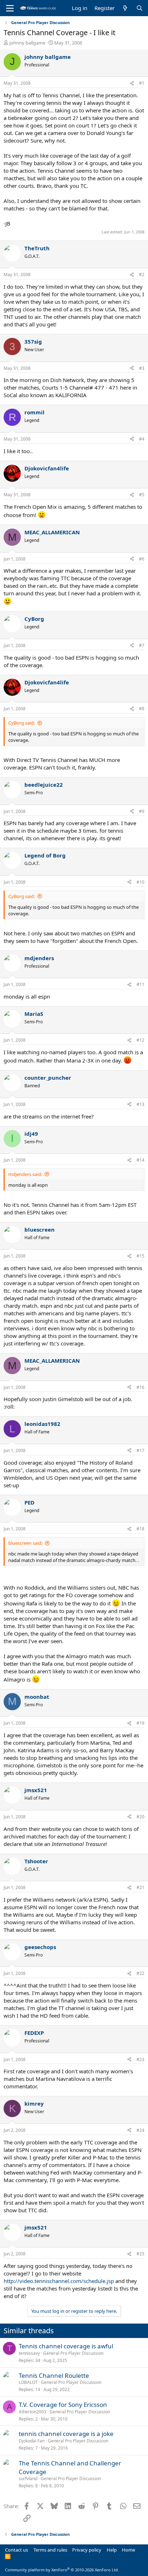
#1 (142, 83)
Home (128, 2550)
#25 (140, 2254)
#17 (140, 1450)
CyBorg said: (22, 723)
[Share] (132, 83)
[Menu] (10, 8)
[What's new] (125, 8)
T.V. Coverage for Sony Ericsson (63, 2405)
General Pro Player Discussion (73, 2353)
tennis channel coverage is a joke (66, 2434)
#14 (140, 1160)
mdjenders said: (25, 1174)
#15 (140, 1256)
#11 (140, 984)
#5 (142, 495)
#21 (140, 1887)
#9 (142, 811)
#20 (140, 1817)
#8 (142, 709)
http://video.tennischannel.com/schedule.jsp (59, 2281)
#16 (140, 1387)
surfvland (28, 2479)
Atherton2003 (33, 2412)
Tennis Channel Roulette (54, 2375)
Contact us (17, 2550)
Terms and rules (50, 2550)
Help (112, 2550)
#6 (142, 559)
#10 (140, 882)
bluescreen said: (25, 1543)
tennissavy (29, 2353)
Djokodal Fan (32, 2441)
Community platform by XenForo (62, 2570)
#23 (140, 2059)
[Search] (140, 8)
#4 (142, 439)
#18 (140, 1529)
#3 (142, 368)
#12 (140, 1040)
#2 (142, 275)
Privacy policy (87, 2550)
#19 (140, 1723)
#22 (140, 1973)
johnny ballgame (27, 43)
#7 (142, 645)
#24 (140, 2130)
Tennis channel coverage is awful (66, 2346)
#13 (140, 1104)
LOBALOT (28, 2382)
